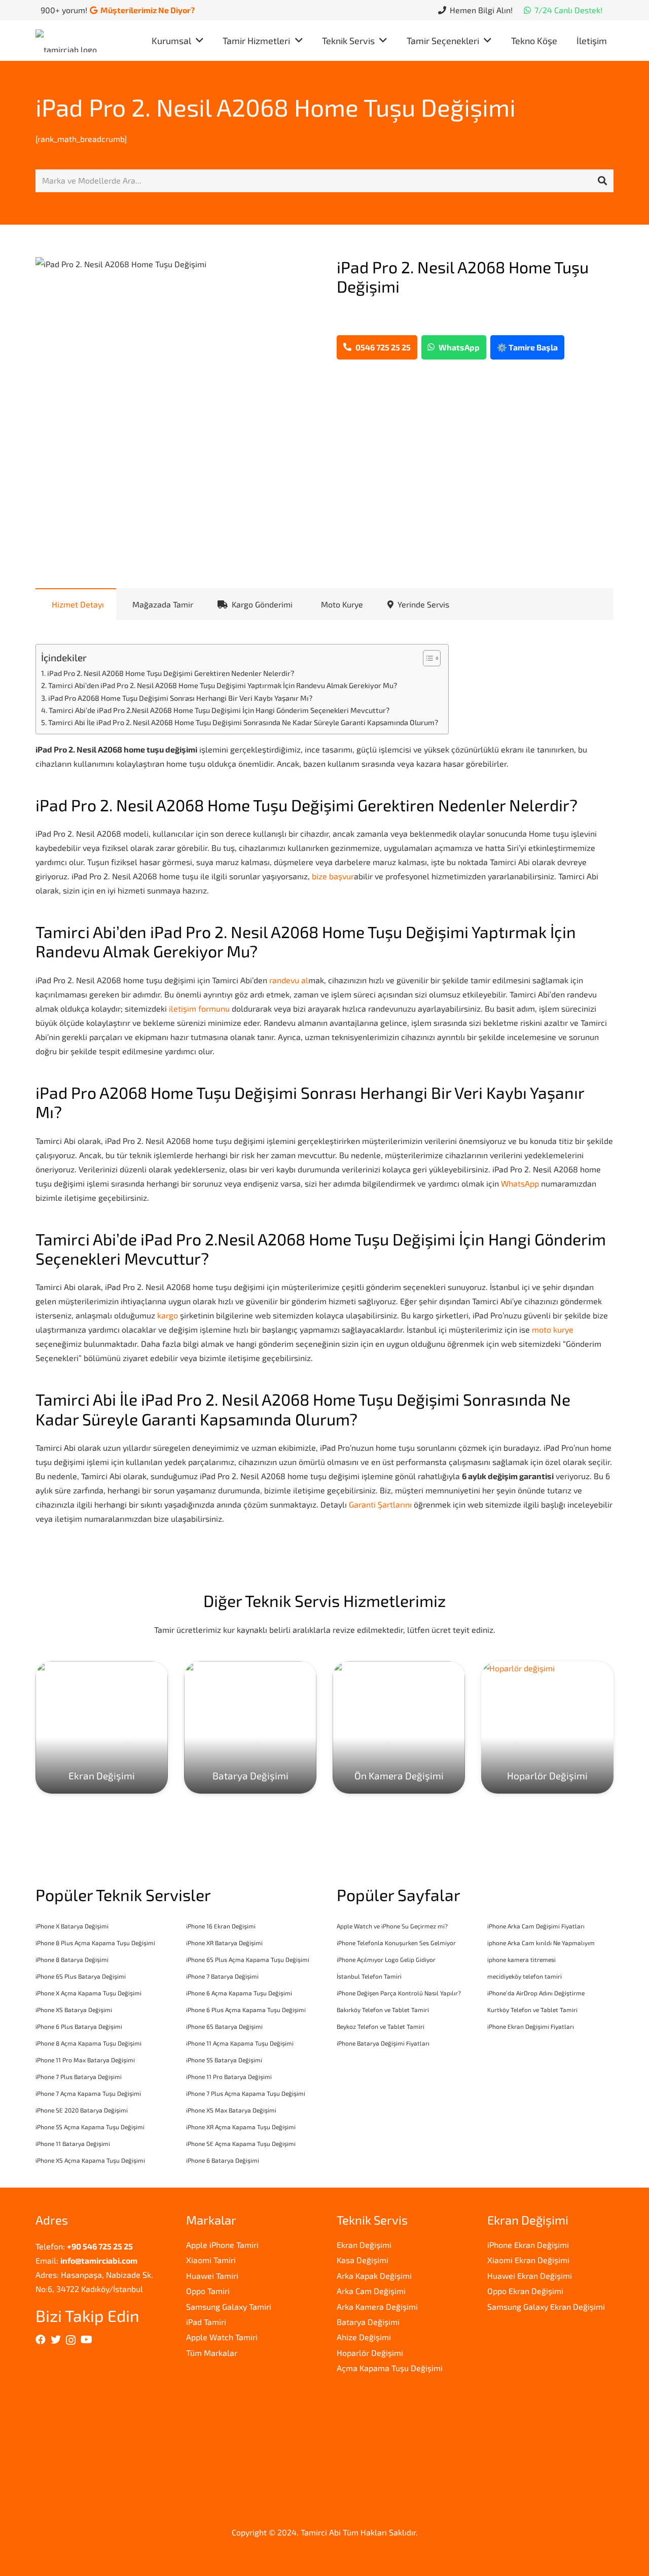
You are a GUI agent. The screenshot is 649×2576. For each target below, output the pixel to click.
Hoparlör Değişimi (370, 2353)
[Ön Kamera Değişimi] (399, 1727)
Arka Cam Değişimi (371, 2291)
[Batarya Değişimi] (250, 1727)
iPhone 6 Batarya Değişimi (223, 2160)
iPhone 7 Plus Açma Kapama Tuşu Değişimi (246, 2093)
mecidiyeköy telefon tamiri (525, 1976)
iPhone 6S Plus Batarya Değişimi (81, 1976)
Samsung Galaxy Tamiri (229, 2306)
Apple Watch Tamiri (222, 2337)
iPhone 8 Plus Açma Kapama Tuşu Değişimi (95, 1943)
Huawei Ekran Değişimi (530, 2276)
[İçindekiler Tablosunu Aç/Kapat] (427, 658)
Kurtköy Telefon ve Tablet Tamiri (532, 2010)
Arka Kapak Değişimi (374, 2276)
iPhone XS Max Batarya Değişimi (231, 2110)
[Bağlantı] (69, 41)
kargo (168, 1315)
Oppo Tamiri (208, 2291)
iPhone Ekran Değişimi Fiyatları (531, 2026)
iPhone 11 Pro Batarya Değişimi (229, 2077)
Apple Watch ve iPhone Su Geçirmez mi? (392, 1926)
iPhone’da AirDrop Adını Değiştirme (536, 1993)
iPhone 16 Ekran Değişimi (221, 1926)
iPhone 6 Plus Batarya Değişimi (79, 2026)
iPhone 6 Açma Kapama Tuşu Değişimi (239, 1993)
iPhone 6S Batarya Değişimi (224, 2026)
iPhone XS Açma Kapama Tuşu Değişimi (90, 2160)
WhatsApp (520, 1183)
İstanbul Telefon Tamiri (369, 1976)
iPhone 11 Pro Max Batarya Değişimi (85, 2060)
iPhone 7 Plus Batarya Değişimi (79, 2077)
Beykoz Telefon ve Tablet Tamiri (381, 2026)
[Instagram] (71, 2340)
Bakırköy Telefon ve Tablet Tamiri (383, 2010)
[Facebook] (41, 2340)
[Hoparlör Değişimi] (547, 1727)
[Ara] (602, 181)
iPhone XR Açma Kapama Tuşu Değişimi (241, 2127)
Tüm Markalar (212, 2353)
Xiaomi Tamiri (211, 2260)
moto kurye (553, 1329)
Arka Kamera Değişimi (377, 2306)
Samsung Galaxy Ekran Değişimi (546, 2306)
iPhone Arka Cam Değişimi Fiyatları (536, 1926)
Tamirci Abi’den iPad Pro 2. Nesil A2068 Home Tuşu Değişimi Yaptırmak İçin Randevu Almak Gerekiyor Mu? (223, 685)
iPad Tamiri (206, 2322)
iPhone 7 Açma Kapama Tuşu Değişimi (88, 2093)
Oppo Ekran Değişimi (525, 2291)
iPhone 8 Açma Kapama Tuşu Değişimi (88, 2043)
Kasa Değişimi (363, 2260)
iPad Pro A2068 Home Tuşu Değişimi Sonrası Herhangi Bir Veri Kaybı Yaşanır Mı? (180, 698)
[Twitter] (56, 2340)
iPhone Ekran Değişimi (528, 2245)
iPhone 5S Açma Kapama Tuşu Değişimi (90, 2127)
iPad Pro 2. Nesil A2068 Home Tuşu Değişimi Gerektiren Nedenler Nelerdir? (171, 673)
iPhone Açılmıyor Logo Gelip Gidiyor (386, 1959)
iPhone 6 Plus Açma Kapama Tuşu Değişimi (246, 2010)
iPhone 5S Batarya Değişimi (224, 2060)
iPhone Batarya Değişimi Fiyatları (383, 2043)
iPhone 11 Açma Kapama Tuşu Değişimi (240, 2043)
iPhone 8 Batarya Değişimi (72, 1959)
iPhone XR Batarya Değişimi (224, 1943)
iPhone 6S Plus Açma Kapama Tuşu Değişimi (248, 1959)
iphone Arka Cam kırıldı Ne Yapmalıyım (541, 1943)
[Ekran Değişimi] (102, 1727)
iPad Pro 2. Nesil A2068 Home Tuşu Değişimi (276, 107)
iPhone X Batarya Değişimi (72, 1926)
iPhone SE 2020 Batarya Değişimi (82, 2110)
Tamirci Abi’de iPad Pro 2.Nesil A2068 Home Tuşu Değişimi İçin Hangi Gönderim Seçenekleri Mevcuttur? (219, 710)
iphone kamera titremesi (521, 1959)
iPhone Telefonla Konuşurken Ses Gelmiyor (396, 1943)
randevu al (289, 980)
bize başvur (333, 876)
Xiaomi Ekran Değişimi (528, 2260)
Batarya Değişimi (368, 2322)
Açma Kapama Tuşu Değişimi (390, 2368)
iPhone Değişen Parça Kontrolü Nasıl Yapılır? (399, 1993)
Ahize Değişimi (364, 2337)
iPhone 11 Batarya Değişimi (73, 2143)
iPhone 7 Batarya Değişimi (222, 1976)
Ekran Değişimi (364, 2245)
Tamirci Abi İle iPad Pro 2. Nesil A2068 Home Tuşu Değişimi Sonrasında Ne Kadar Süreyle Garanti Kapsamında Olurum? (243, 722)
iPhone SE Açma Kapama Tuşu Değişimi (241, 2143)
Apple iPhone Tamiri (222, 2245)
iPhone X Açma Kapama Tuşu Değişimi (88, 1993)
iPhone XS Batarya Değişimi (74, 2010)
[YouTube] (86, 2340)
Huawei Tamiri (212, 2276)
